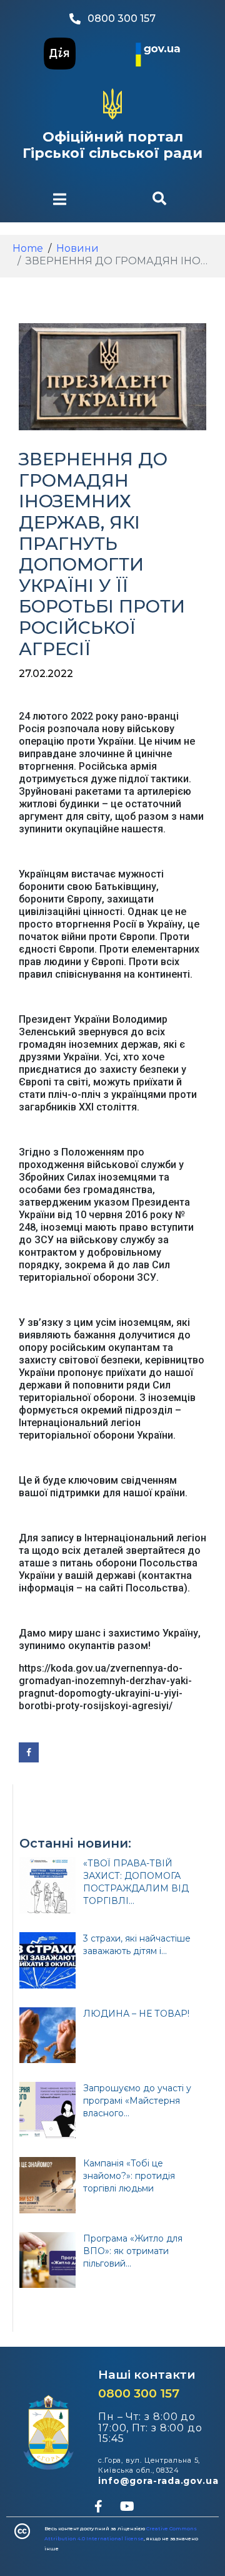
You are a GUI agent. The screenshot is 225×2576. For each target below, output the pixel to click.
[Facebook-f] (98, 2506)
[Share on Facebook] (29, 1752)
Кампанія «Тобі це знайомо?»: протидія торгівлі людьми (129, 2176)
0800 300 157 (139, 2393)
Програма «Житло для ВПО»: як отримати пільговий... (133, 2251)
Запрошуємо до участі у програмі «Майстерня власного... (137, 2101)
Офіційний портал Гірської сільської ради (112, 145)
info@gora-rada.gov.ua (158, 2481)
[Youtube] (127, 2506)
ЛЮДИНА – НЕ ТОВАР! (136, 2014)
